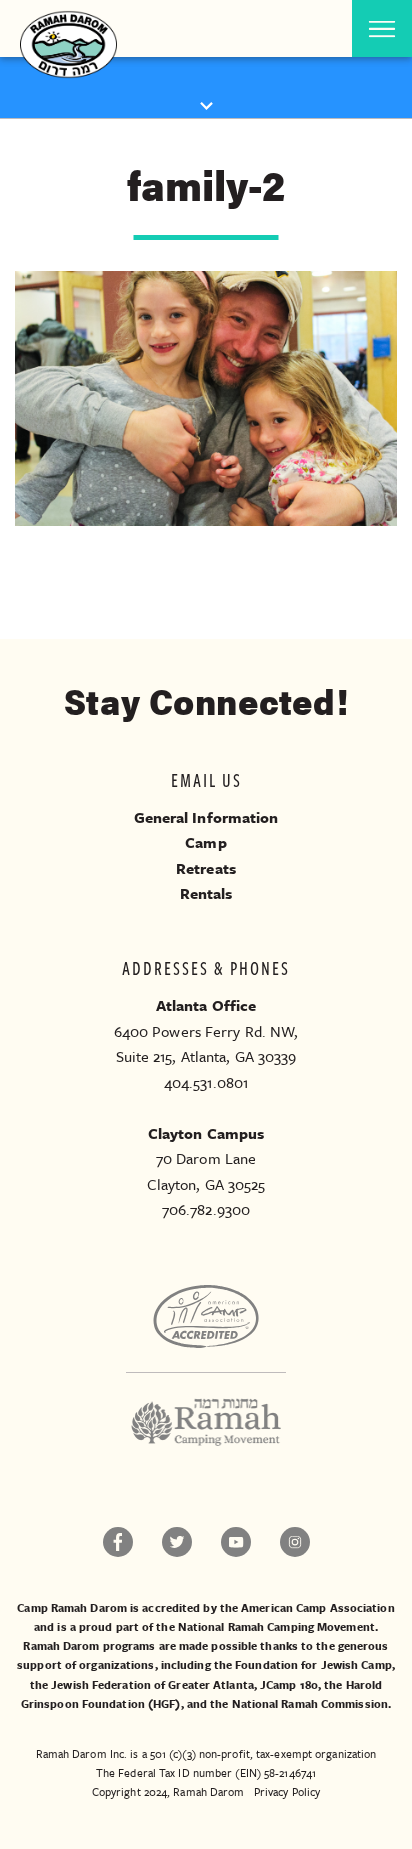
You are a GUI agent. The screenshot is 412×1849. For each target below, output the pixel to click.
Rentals (206, 893)
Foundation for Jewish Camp (313, 1664)
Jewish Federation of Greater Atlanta (152, 1684)
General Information (206, 817)
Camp (205, 842)
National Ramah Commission (310, 1703)
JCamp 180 (289, 1684)
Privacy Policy (287, 1791)
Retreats (206, 868)
